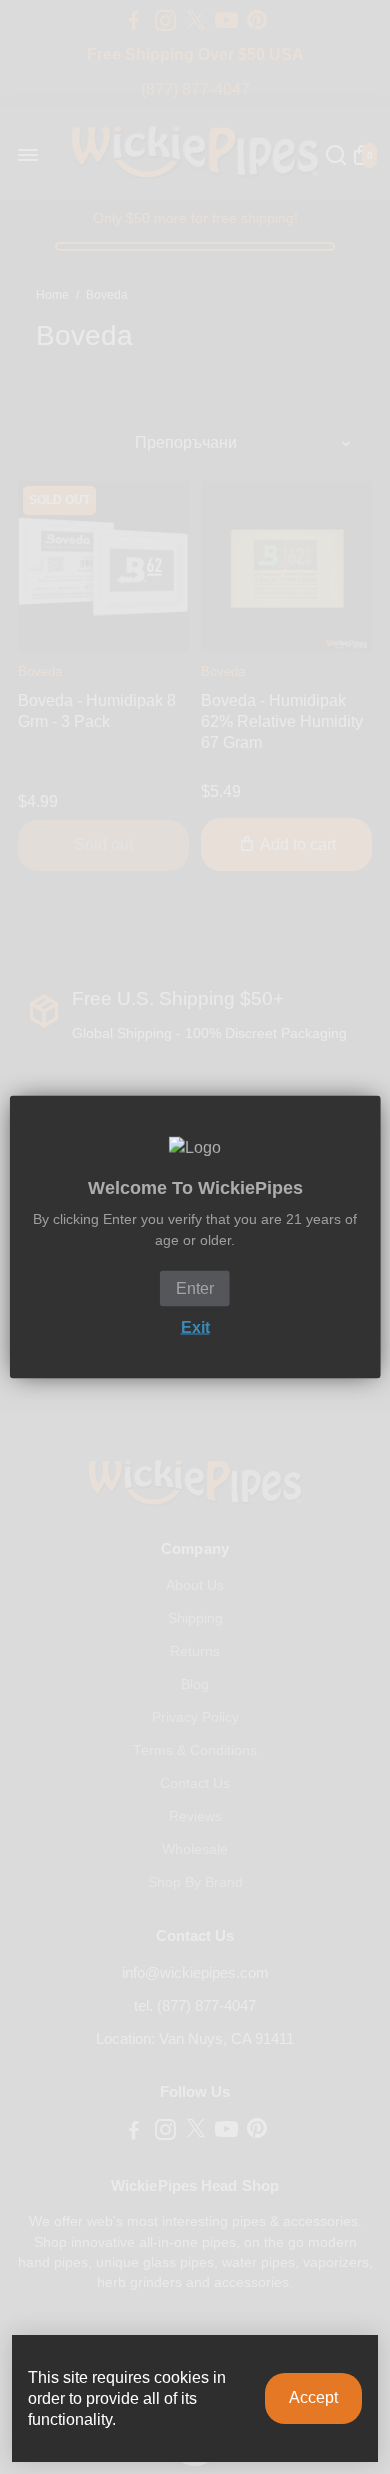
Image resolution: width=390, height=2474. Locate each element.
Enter (195, 1288)
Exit (195, 1327)
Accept (313, 2397)
